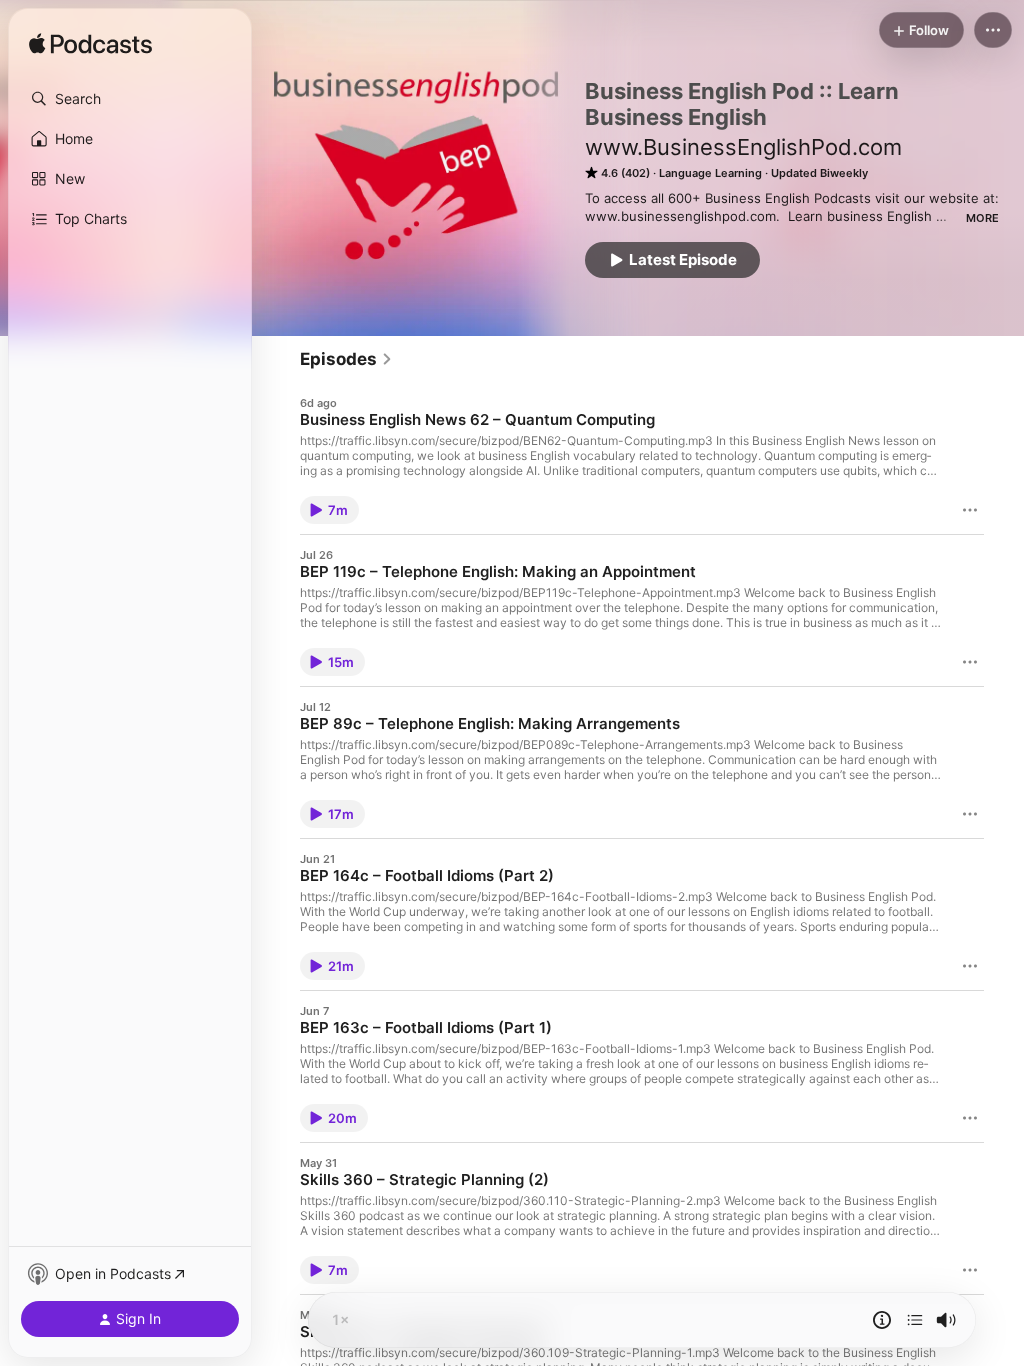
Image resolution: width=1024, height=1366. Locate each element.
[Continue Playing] (915, 1320)
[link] (346, 359)
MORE (982, 218)
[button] (130, 99)
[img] (90, 45)
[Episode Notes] (882, 1320)
